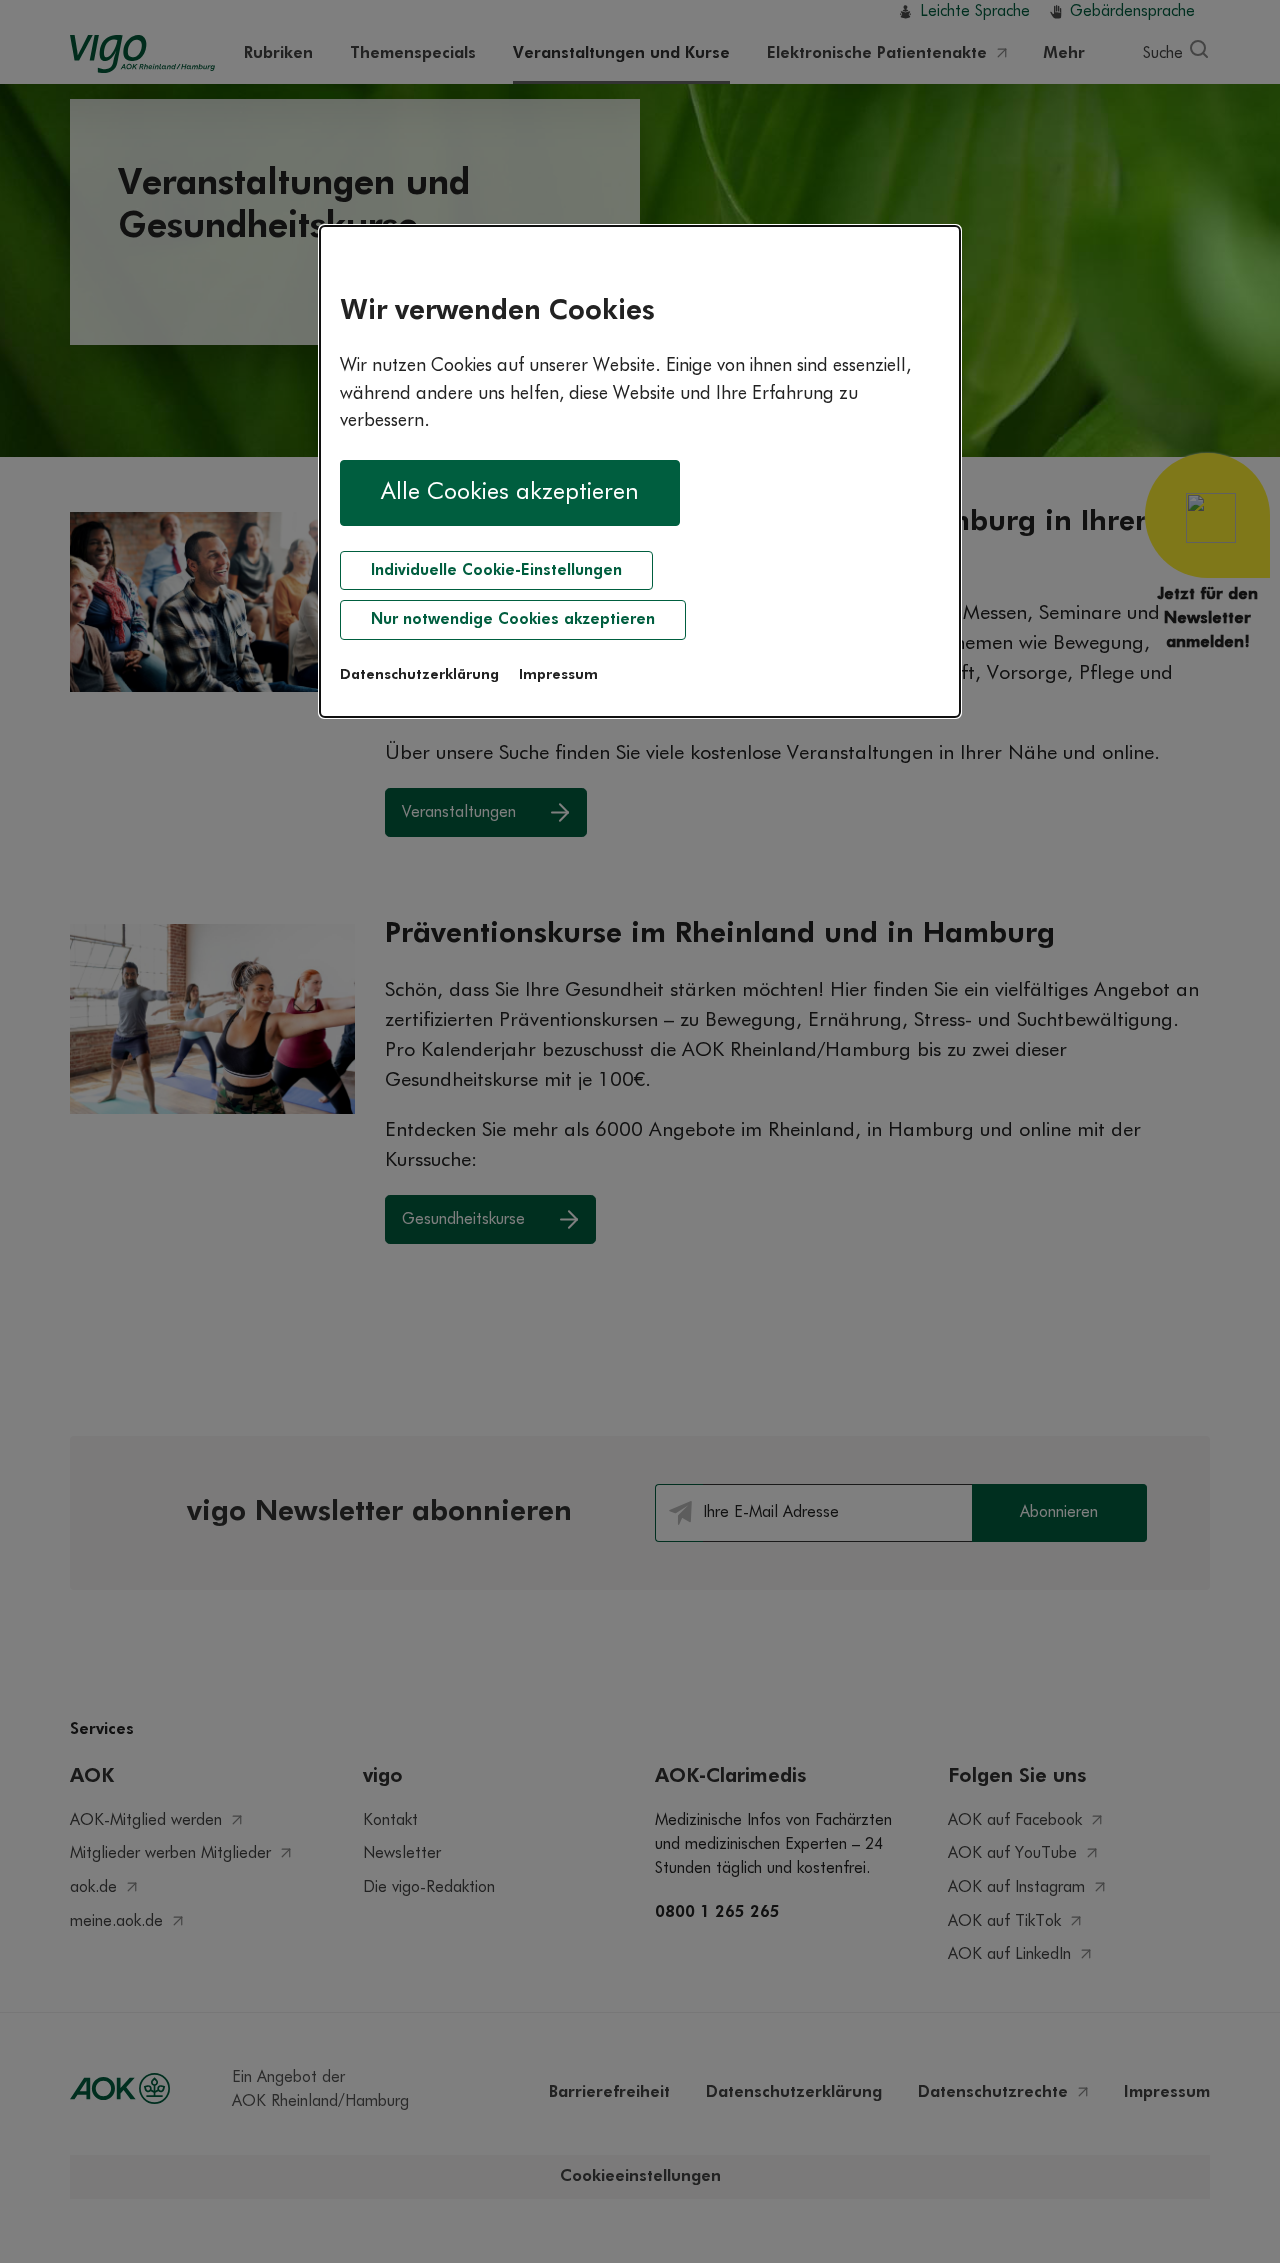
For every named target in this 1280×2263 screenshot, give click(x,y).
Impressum (558, 675)
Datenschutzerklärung (419, 675)
